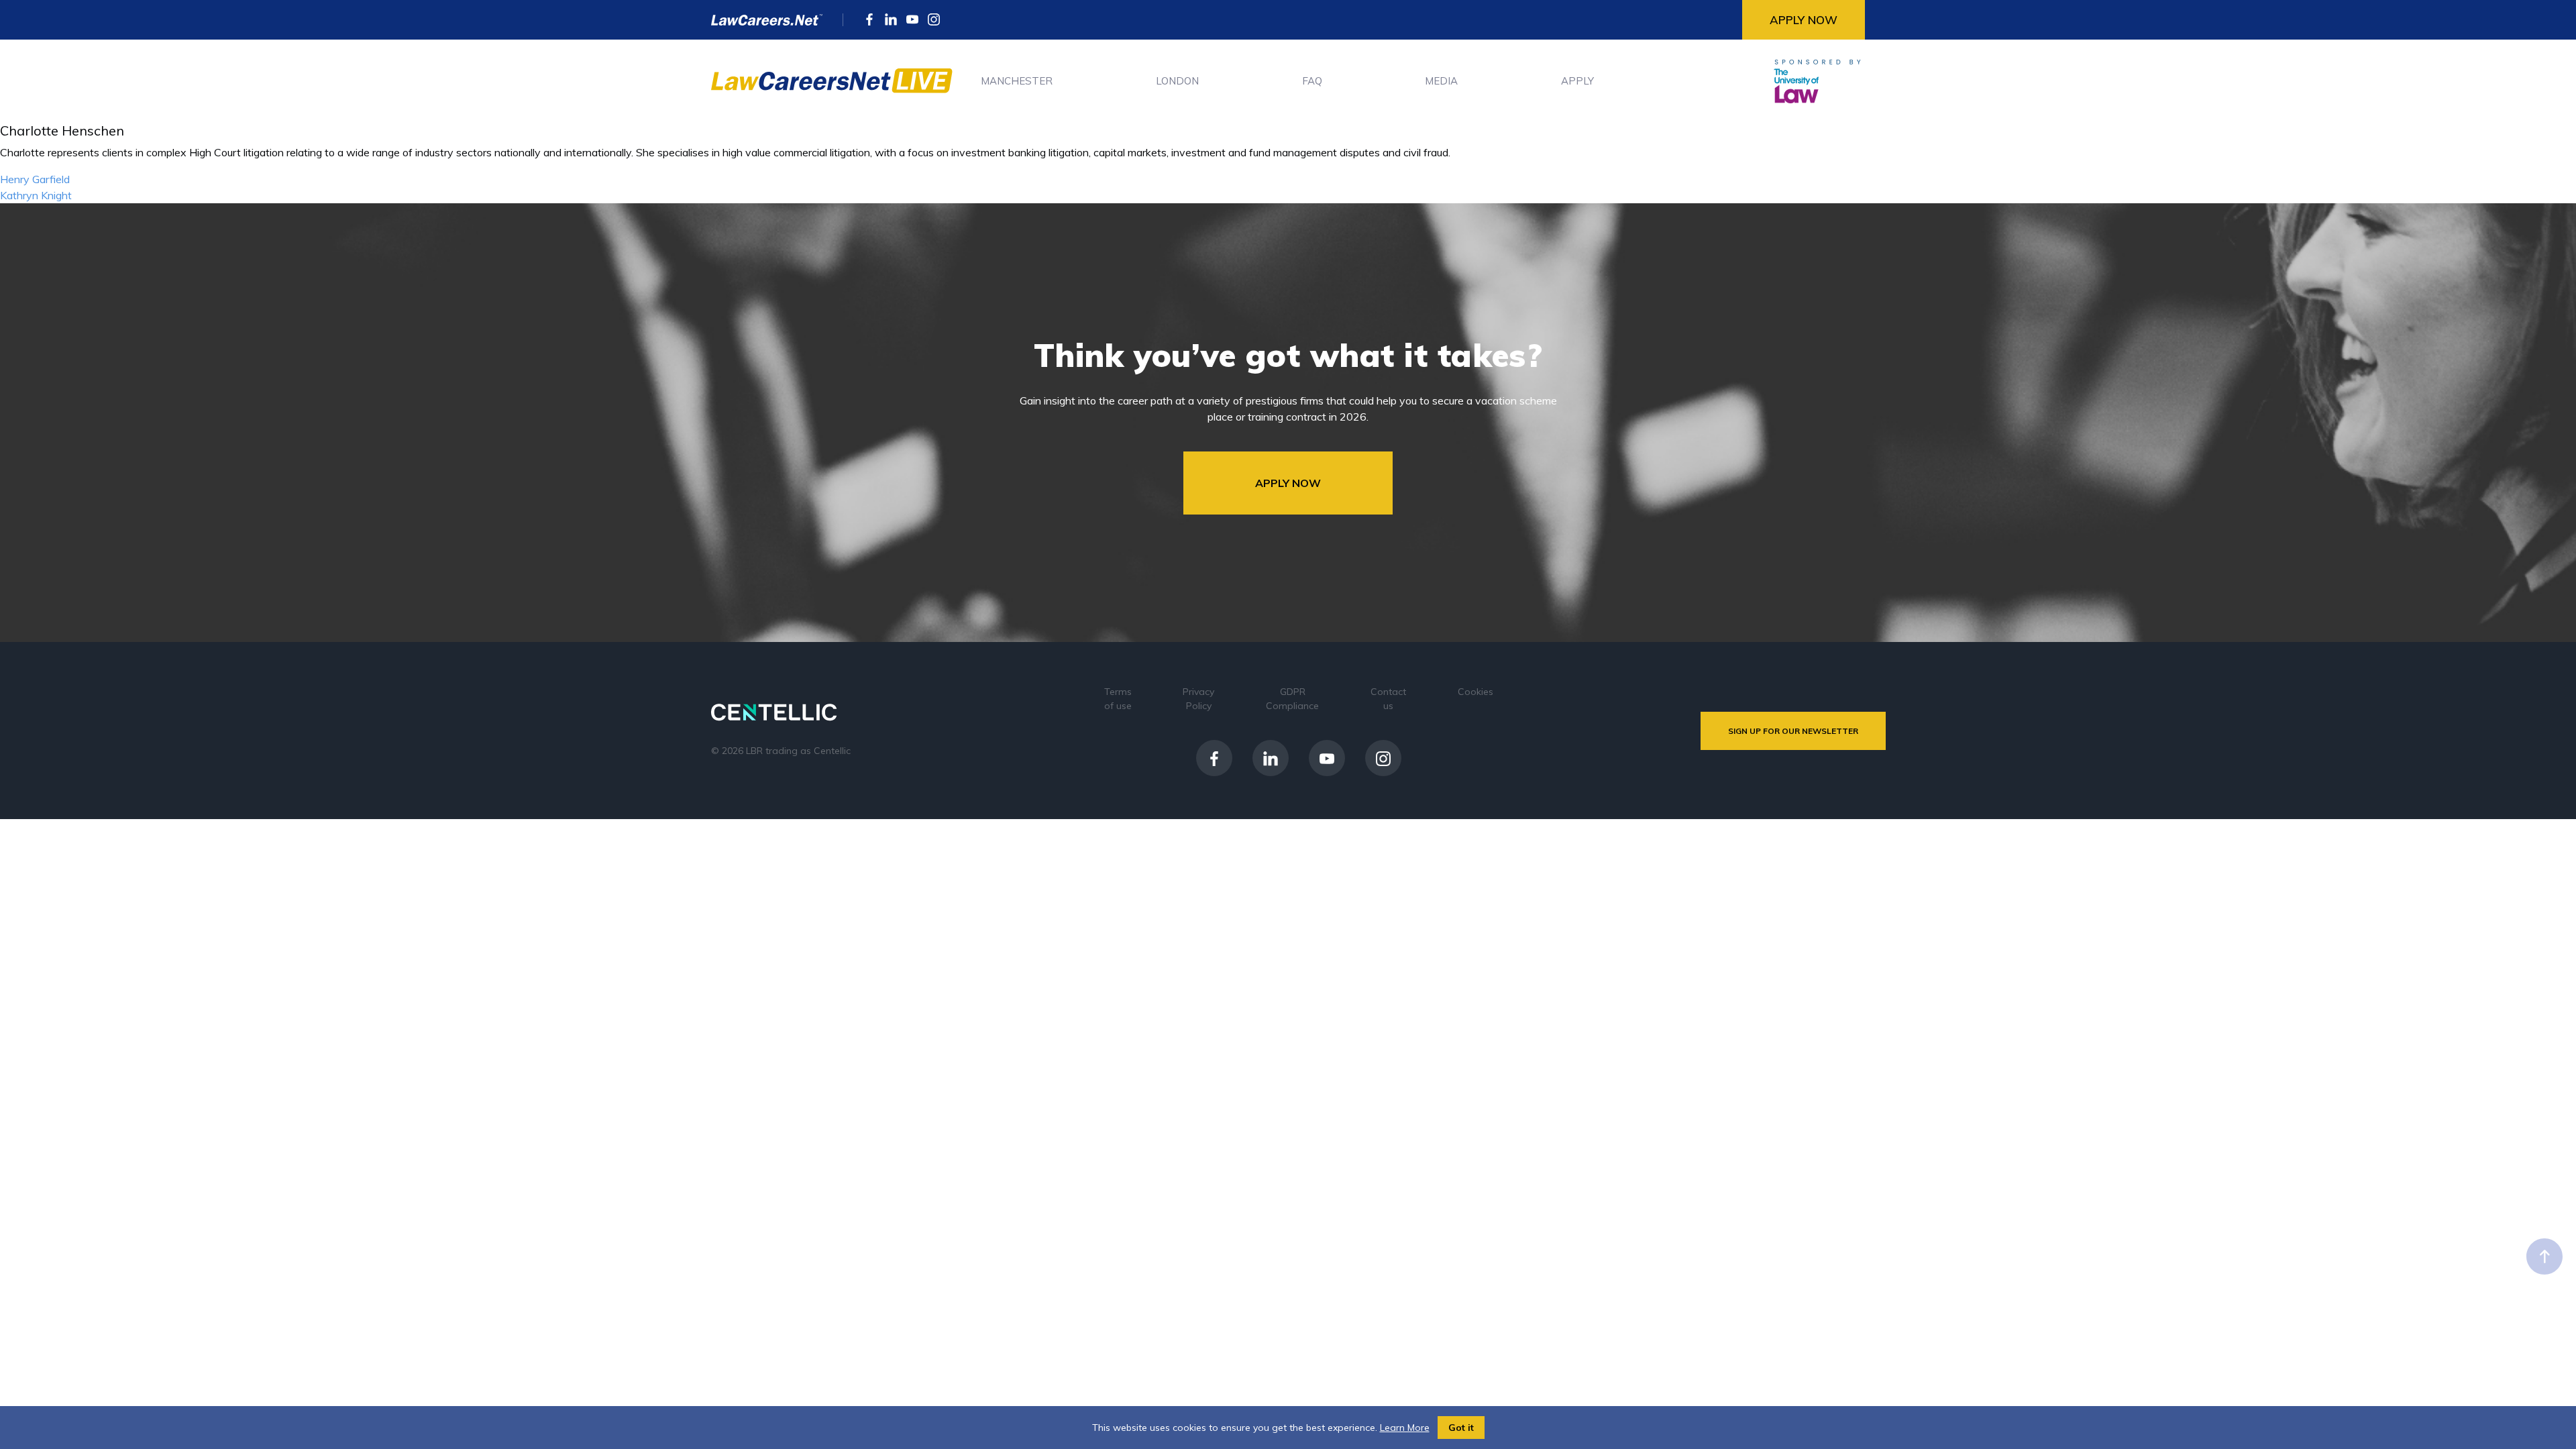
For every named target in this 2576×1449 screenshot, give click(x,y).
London (1177, 81)
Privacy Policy (1198, 699)
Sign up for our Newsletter (1793, 731)
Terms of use (1118, 699)
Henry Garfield (35, 179)
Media (1441, 81)
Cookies (1475, 692)
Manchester (1017, 81)
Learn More (1405, 1428)
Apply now (1804, 20)
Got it (1461, 1428)
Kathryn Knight (36, 195)
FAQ (1312, 81)
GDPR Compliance (1292, 699)
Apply (1577, 81)
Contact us (1388, 699)
